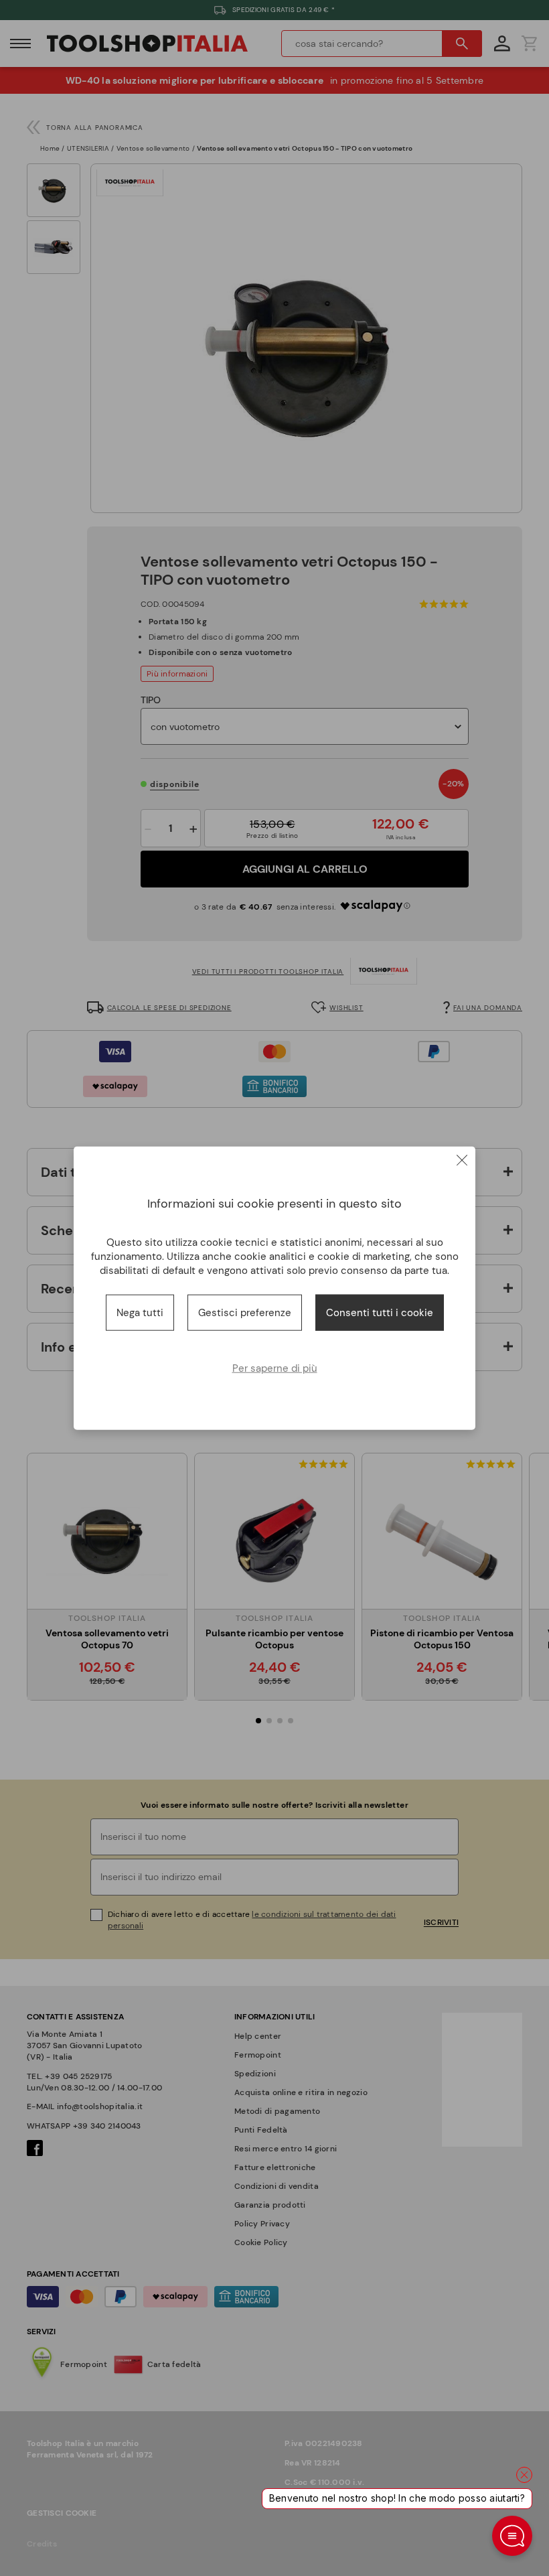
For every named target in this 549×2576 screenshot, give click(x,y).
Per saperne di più (275, 1368)
